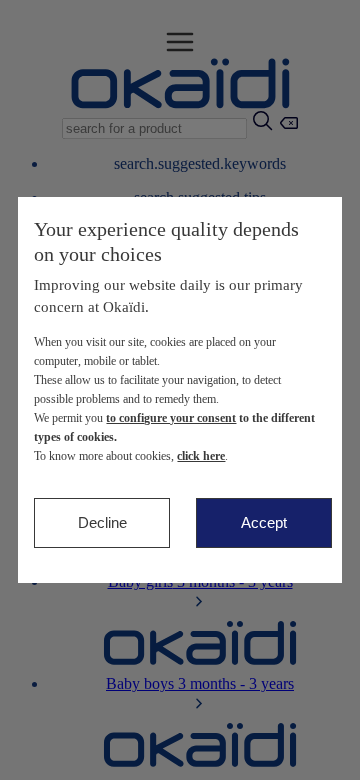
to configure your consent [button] (171, 418)
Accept (264, 522)
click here (201, 456)
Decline (102, 522)
